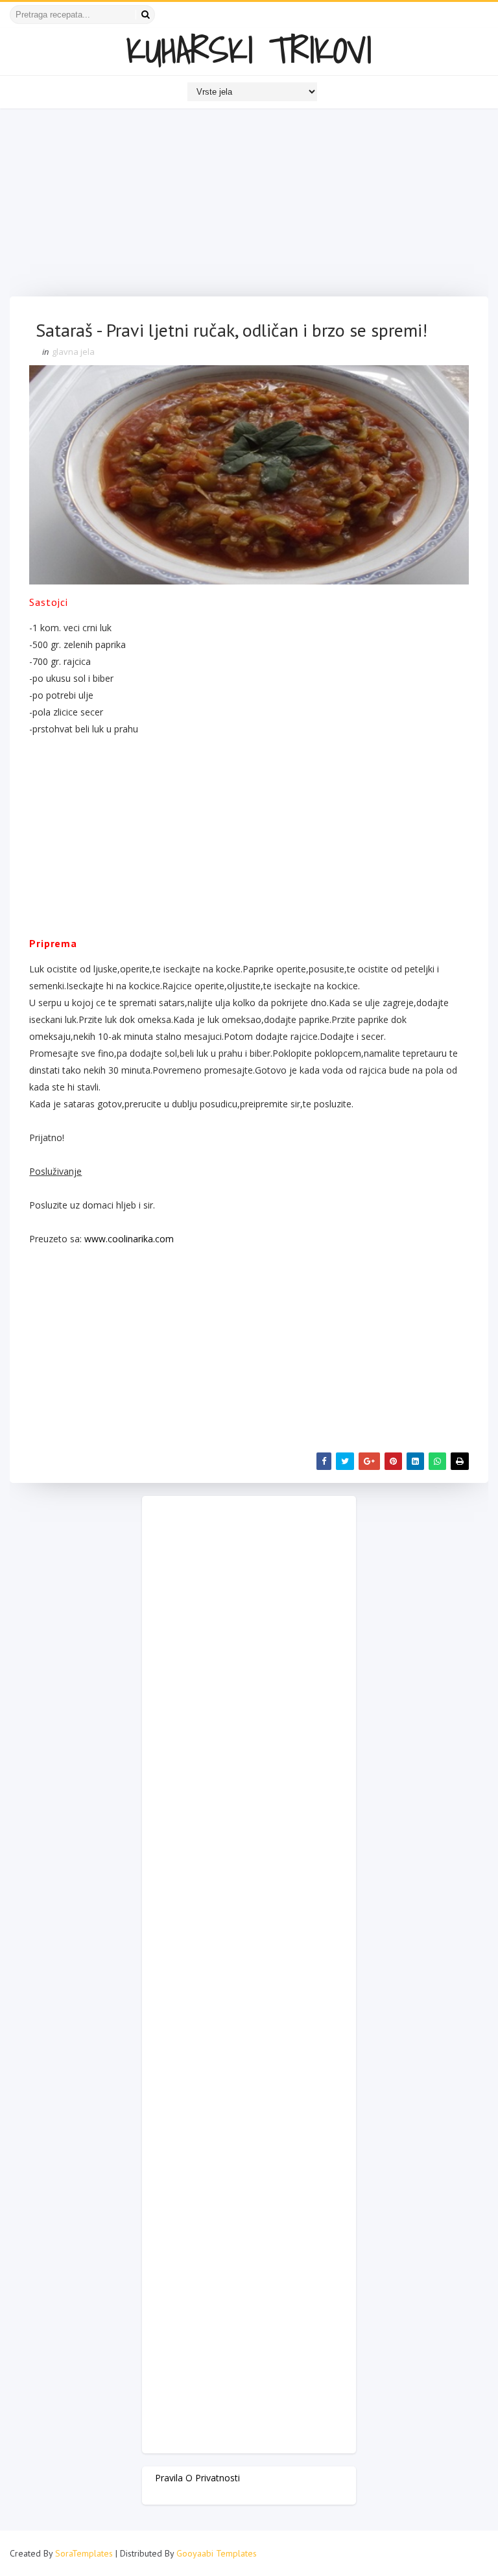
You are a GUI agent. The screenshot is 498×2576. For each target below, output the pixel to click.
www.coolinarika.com (129, 1239)
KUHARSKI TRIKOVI (249, 50)
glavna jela (73, 352)
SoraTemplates (84, 2553)
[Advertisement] (249, 206)
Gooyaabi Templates (217, 2553)
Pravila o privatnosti (197, 2478)
